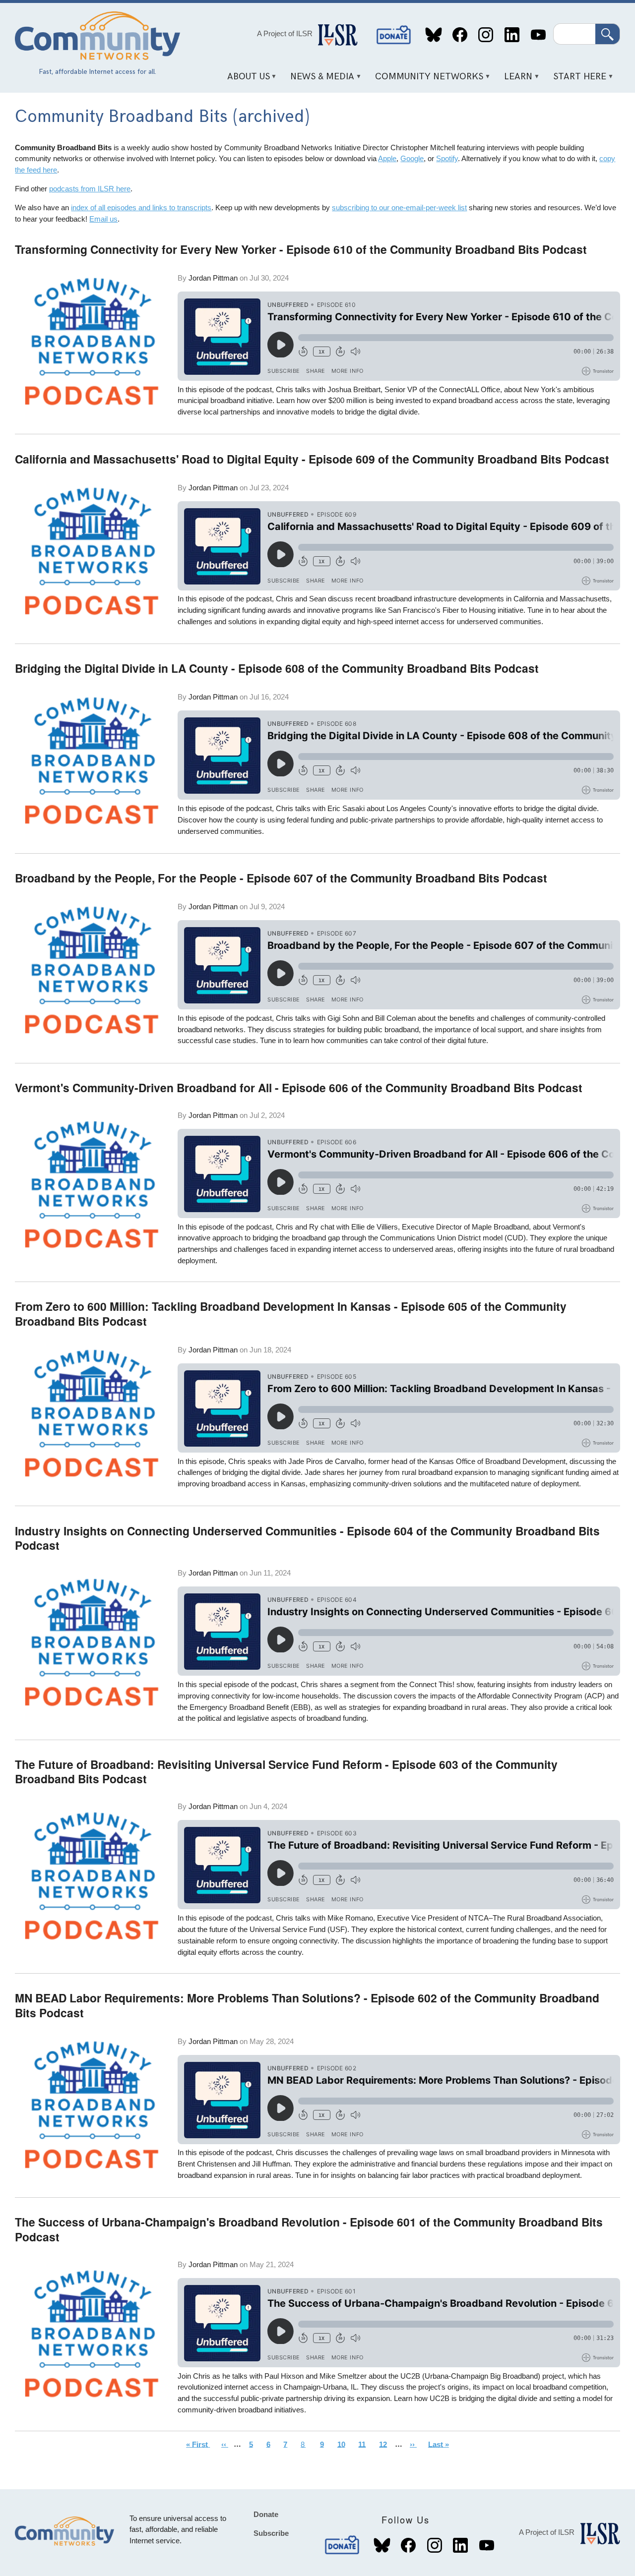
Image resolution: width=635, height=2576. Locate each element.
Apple (387, 158)
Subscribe (271, 2533)
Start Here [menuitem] (576, 80)
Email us (103, 219)
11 (365, 2444)
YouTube (538, 35)
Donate (394, 35)
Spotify (447, 158)
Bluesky (434, 35)
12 (386, 2444)
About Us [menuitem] (245, 80)
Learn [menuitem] (515, 80)
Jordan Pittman (213, 278)
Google (412, 158)
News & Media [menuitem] (319, 80)
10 (344, 2444)
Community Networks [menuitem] (426, 80)
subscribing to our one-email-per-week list (399, 207)
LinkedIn (512, 35)
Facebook (460, 35)
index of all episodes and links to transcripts (141, 207)
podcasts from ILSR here (90, 189)
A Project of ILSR (285, 33)
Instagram (486, 35)
